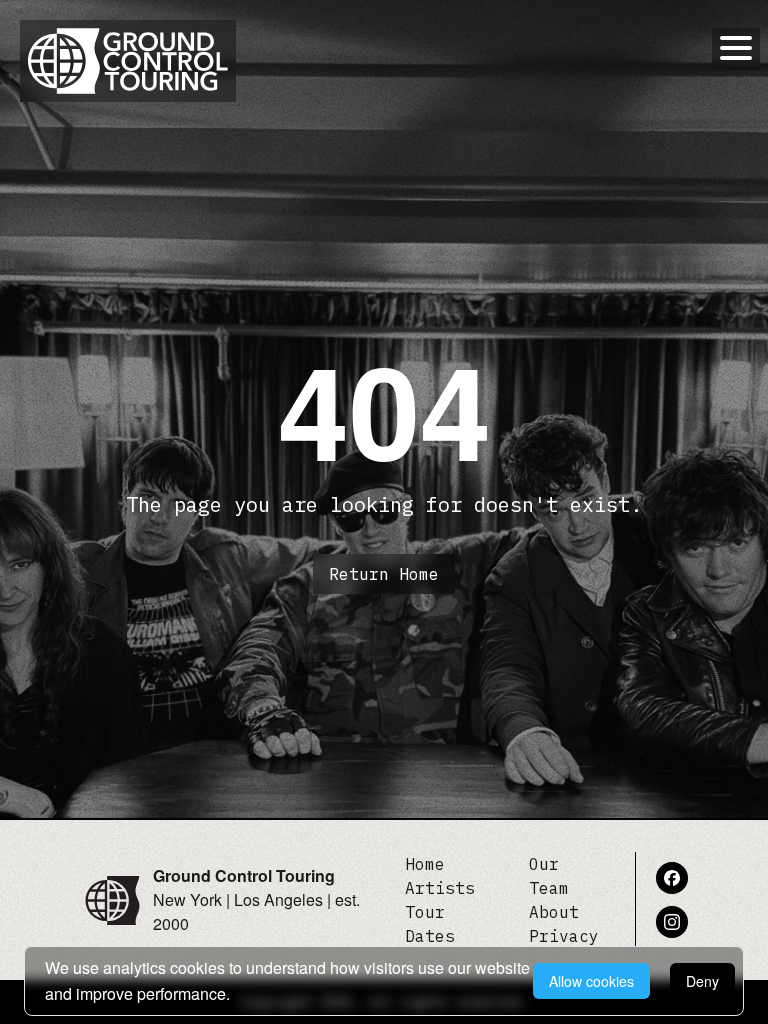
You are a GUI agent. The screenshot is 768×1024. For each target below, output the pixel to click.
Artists (440, 888)
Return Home (384, 574)
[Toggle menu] (736, 48)
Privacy (564, 936)
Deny (702, 981)
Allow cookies (591, 981)
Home (425, 864)
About (554, 912)
